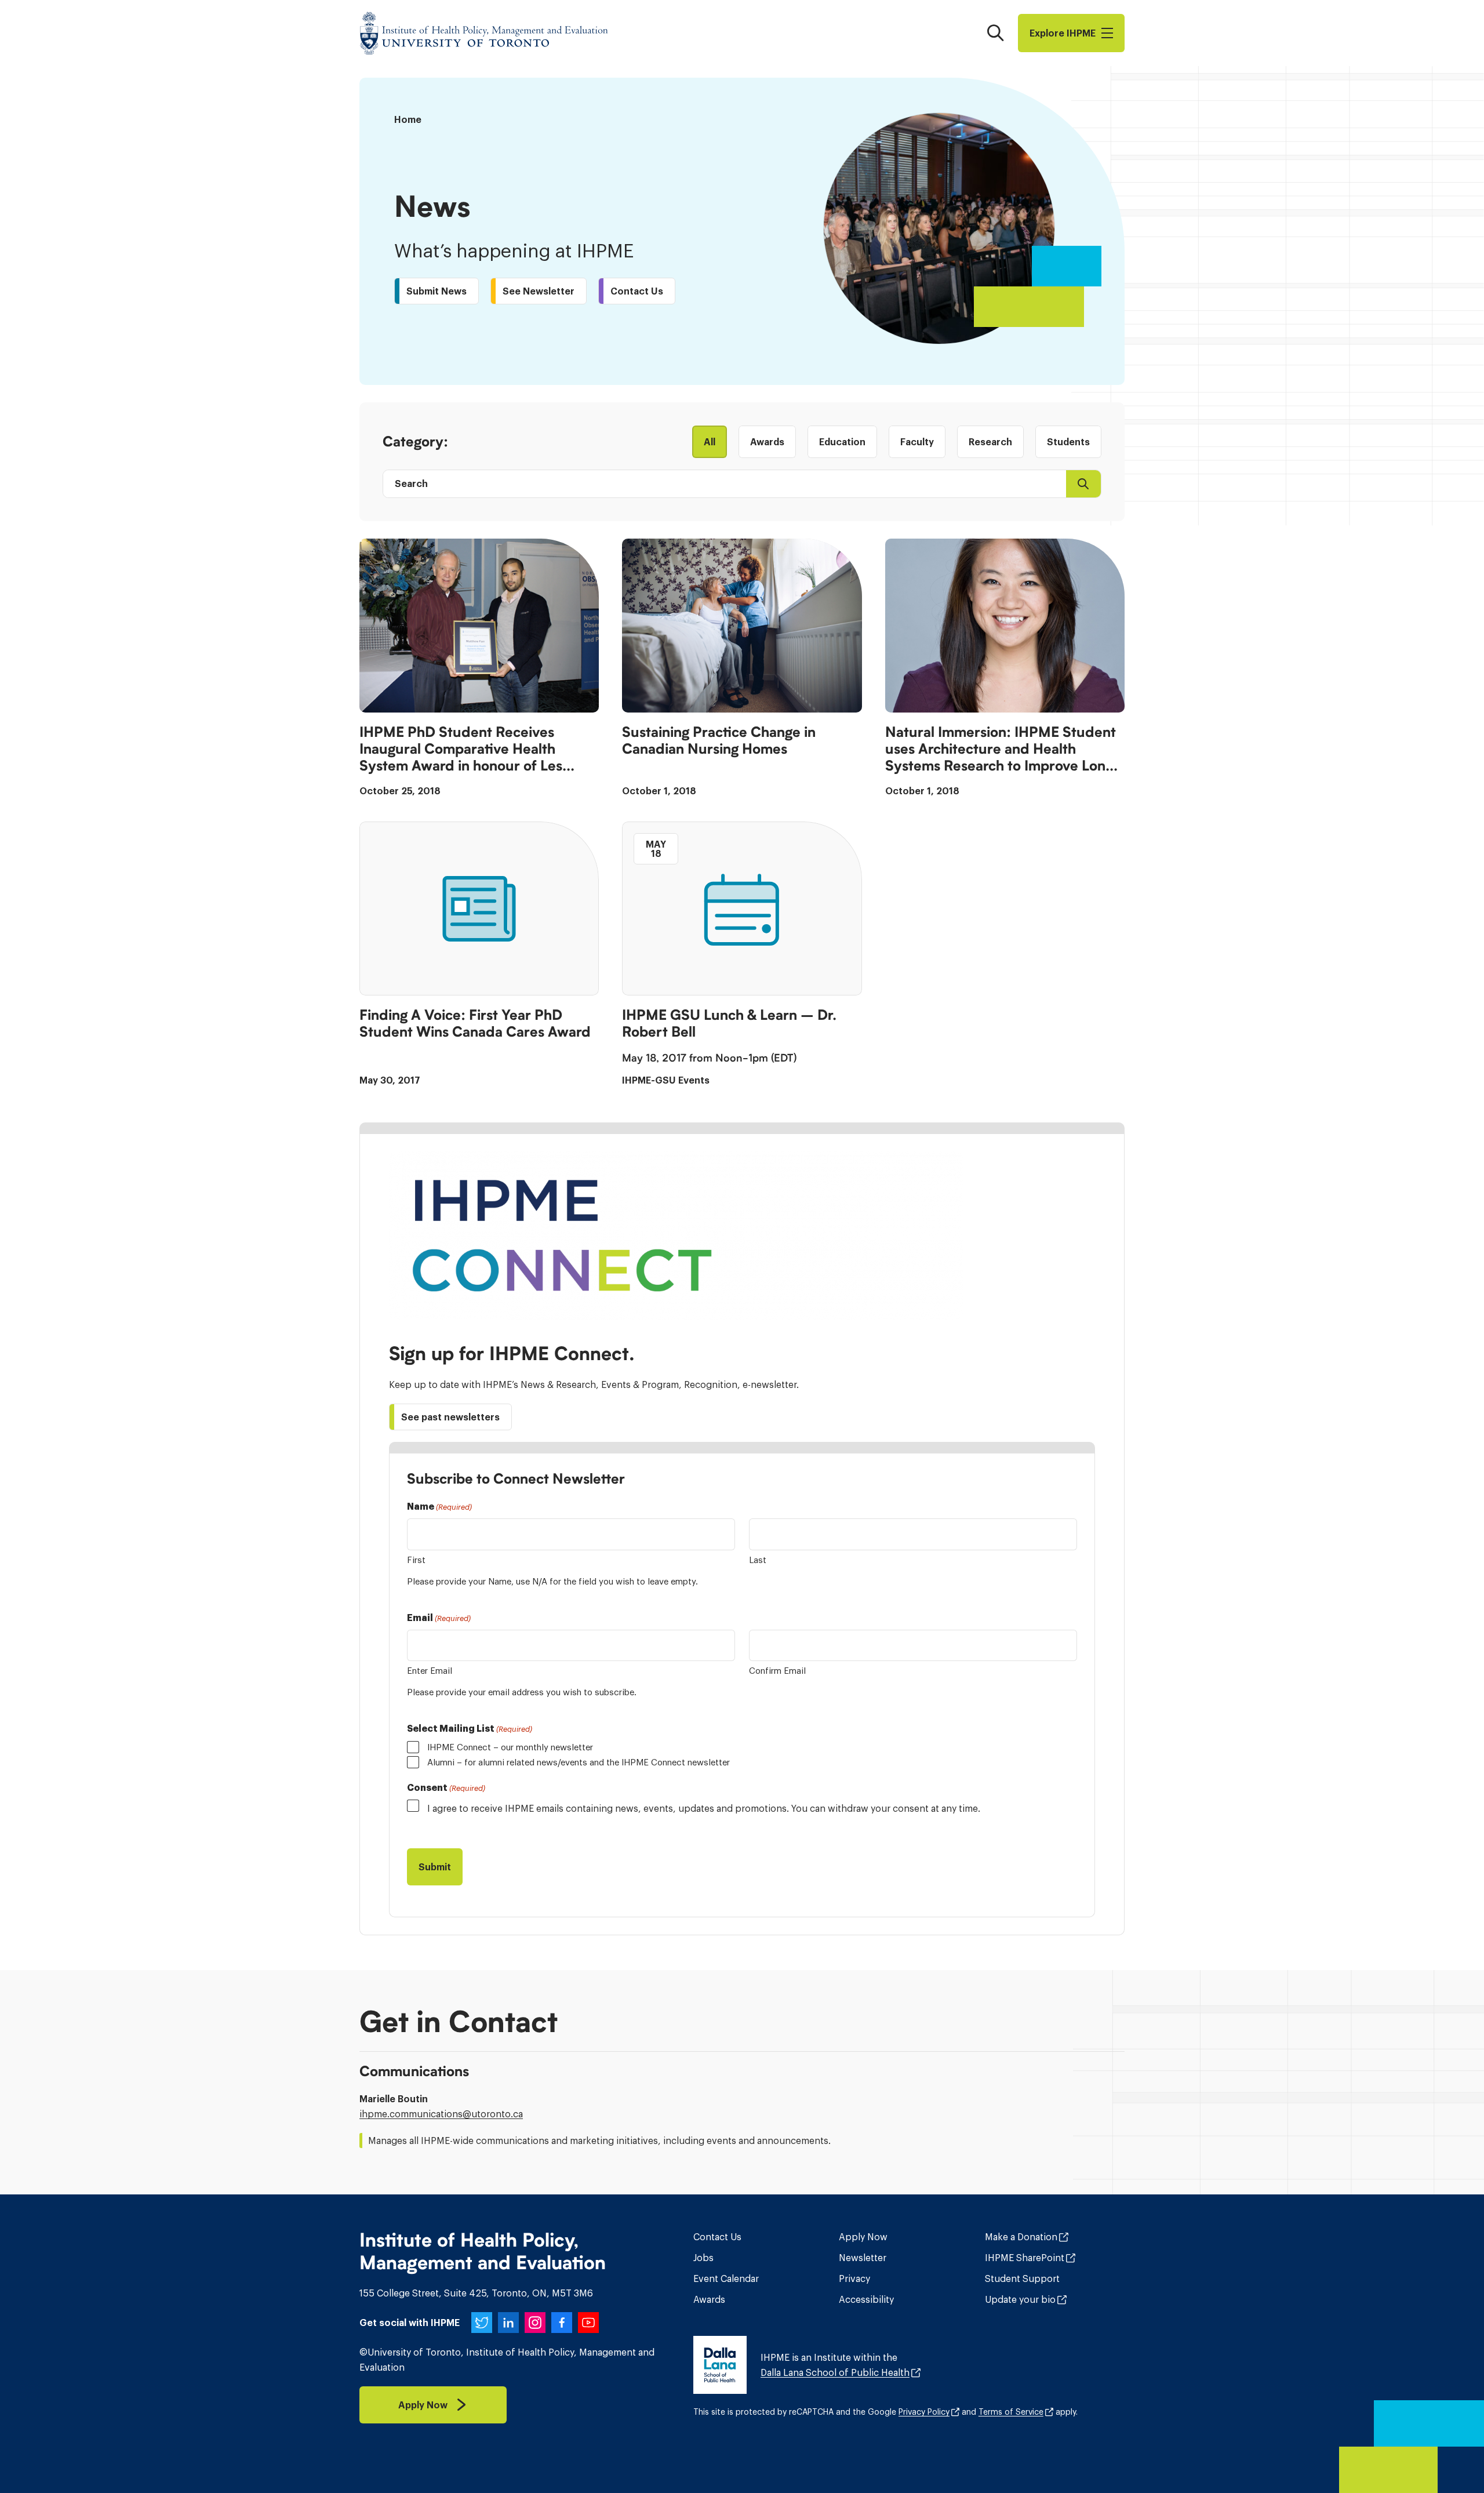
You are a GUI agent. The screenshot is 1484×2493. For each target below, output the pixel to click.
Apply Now (863, 2237)
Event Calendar (726, 2278)
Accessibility (866, 2299)
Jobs (703, 2258)
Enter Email (430, 1671)
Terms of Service (1011, 2412)
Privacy (854, 2278)
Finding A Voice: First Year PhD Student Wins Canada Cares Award (475, 1024)
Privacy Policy (924, 2412)
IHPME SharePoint (1025, 2258)
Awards (709, 2299)
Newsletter (863, 2258)
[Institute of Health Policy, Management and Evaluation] (484, 33)
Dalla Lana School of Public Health (835, 2372)
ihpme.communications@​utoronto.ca (441, 2114)
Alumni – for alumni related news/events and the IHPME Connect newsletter (579, 1762)
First (416, 1560)
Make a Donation (1021, 2237)
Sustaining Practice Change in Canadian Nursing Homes (719, 741)
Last (758, 1560)
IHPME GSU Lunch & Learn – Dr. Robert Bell (729, 1024)
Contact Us (717, 2237)
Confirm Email (777, 1671)
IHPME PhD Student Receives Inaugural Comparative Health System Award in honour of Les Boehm (461, 750)
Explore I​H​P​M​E (1063, 33)
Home (408, 119)
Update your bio (1020, 2299)
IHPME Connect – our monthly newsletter (510, 1747)
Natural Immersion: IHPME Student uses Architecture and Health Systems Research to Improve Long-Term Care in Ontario (1003, 750)
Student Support (1022, 2278)
